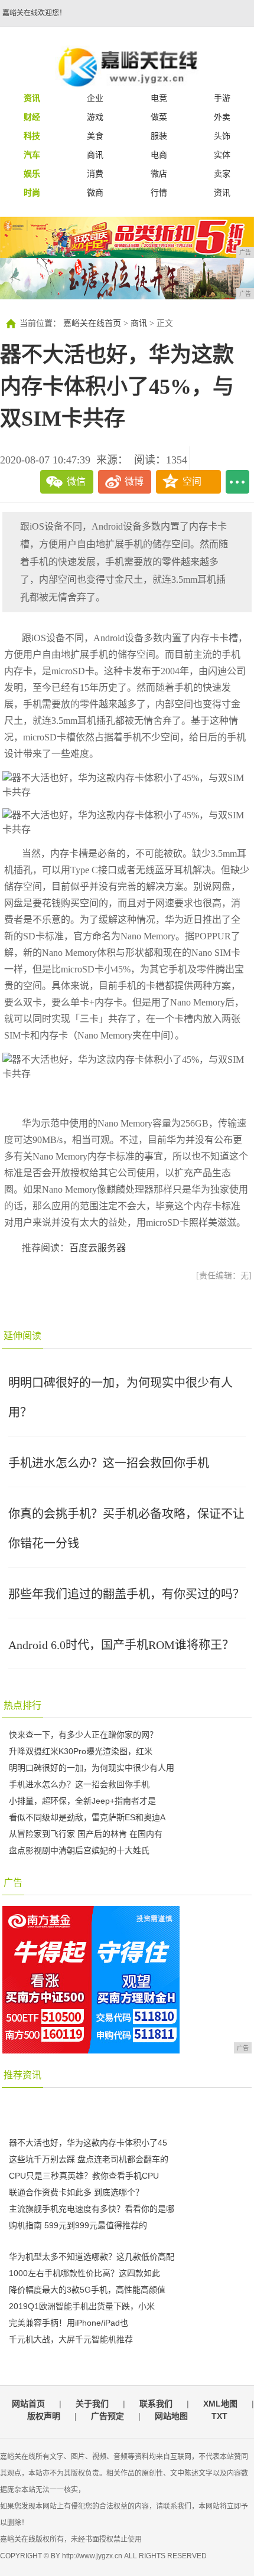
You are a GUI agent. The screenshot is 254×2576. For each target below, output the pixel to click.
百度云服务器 (97, 1248)
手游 (222, 98)
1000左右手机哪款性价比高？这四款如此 (84, 2273)
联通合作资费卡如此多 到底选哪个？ (76, 2192)
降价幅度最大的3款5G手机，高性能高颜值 (87, 2290)
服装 (159, 136)
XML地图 (220, 2404)
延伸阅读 (22, 1336)
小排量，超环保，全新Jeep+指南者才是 (82, 1801)
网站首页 (28, 2404)
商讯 (95, 155)
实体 (222, 155)
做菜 (159, 117)
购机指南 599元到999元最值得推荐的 (78, 2225)
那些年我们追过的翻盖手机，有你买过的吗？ (126, 1594)
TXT (219, 2416)
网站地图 (171, 2416)
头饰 (222, 136)
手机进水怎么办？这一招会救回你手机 (109, 1463)
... (237, 482)
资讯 (222, 192)
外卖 (222, 117)
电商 (159, 155)
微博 (134, 481)
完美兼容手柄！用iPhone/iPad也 (69, 2323)
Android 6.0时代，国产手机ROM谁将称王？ (121, 1645)
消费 (95, 174)
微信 (76, 481)
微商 (95, 192)
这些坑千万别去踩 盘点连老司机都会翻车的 (89, 2159)
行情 (159, 192)
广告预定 (108, 2416)
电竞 (159, 98)
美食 (95, 136)
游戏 (95, 117)
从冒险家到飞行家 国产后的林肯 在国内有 (86, 1834)
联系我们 (156, 2404)
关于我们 (92, 2404)
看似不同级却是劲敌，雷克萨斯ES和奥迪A (87, 1817)
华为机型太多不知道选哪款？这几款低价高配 (92, 2257)
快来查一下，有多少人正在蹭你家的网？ (83, 1735)
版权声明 (44, 2416)
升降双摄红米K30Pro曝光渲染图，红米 (81, 1751)
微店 (159, 174)
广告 (13, 1883)
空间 (192, 481)
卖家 (222, 174)
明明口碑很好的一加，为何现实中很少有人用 (92, 1768)
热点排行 (22, 1705)
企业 (95, 98)
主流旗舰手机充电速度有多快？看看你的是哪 (92, 2209)
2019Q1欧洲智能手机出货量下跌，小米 (82, 2306)
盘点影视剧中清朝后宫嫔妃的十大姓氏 (79, 1850)
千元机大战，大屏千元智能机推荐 (71, 2339)
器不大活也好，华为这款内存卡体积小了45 (88, 2143)
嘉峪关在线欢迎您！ (34, 13)
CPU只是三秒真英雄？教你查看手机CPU (84, 2176)
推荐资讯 (22, 2075)
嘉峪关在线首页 (92, 323)
